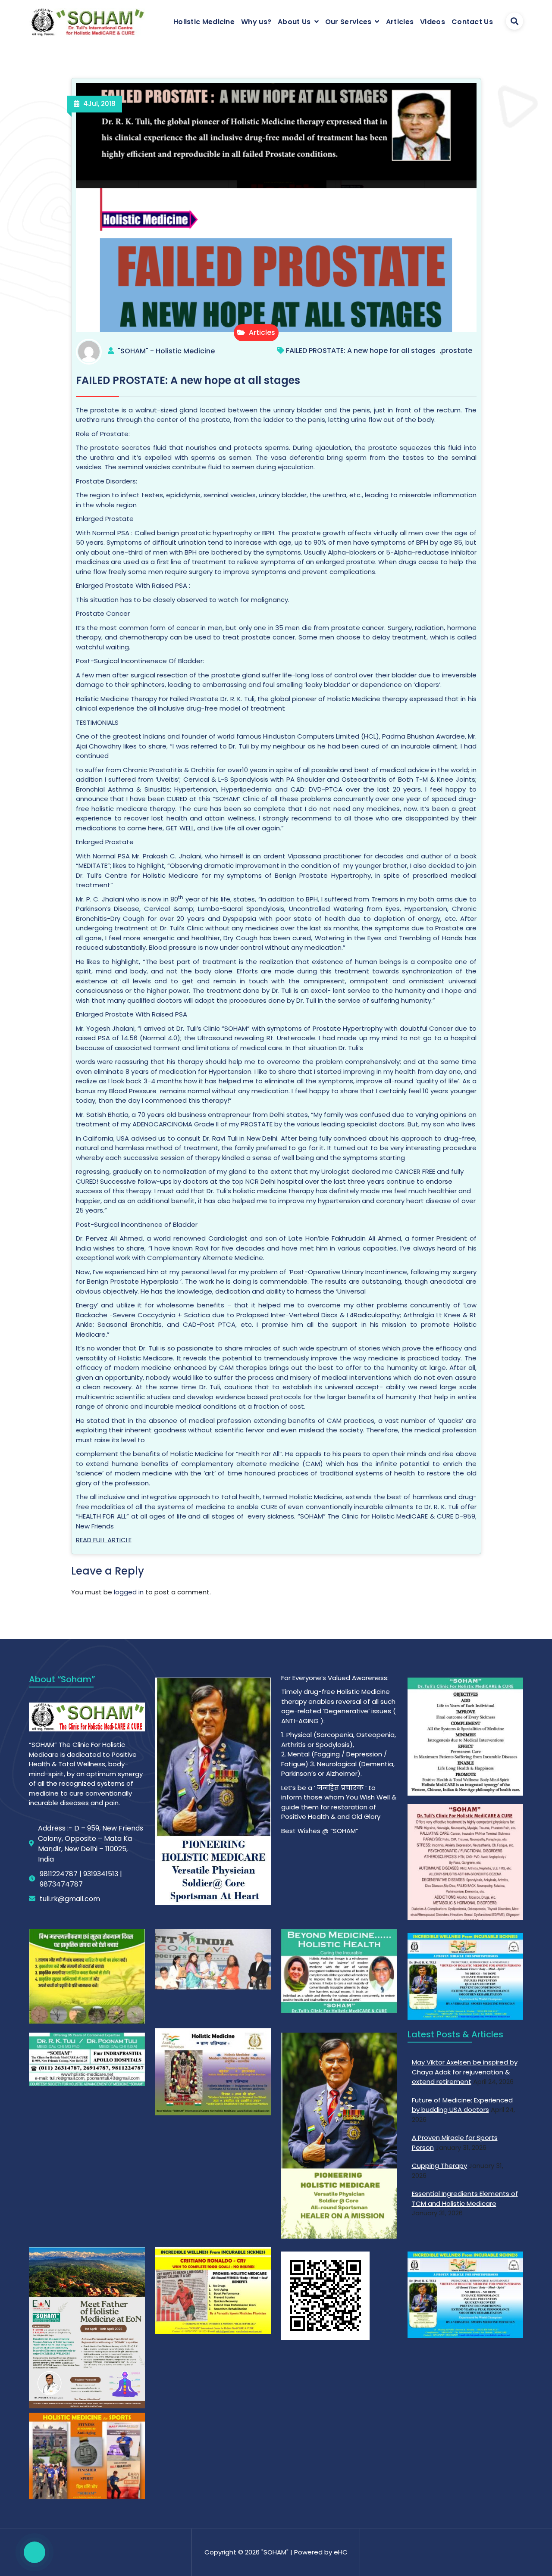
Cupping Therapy (439, 2166)
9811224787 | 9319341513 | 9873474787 (81, 1879)
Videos (433, 22)
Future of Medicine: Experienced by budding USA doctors (462, 2105)
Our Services (348, 22)
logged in (129, 1592)
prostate (457, 351)
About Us (294, 22)
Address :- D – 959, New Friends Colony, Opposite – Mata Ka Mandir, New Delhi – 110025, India (91, 1844)
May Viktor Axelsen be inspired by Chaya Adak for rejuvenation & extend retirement (465, 2072)
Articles (400, 22)
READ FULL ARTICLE (104, 1540)
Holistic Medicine (204, 22)
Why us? (256, 22)
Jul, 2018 (99, 104)
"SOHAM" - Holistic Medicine (166, 351)
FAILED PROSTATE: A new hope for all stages (361, 351)
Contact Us (472, 22)
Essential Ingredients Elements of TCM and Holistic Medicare (465, 2199)
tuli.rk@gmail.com (70, 1899)
